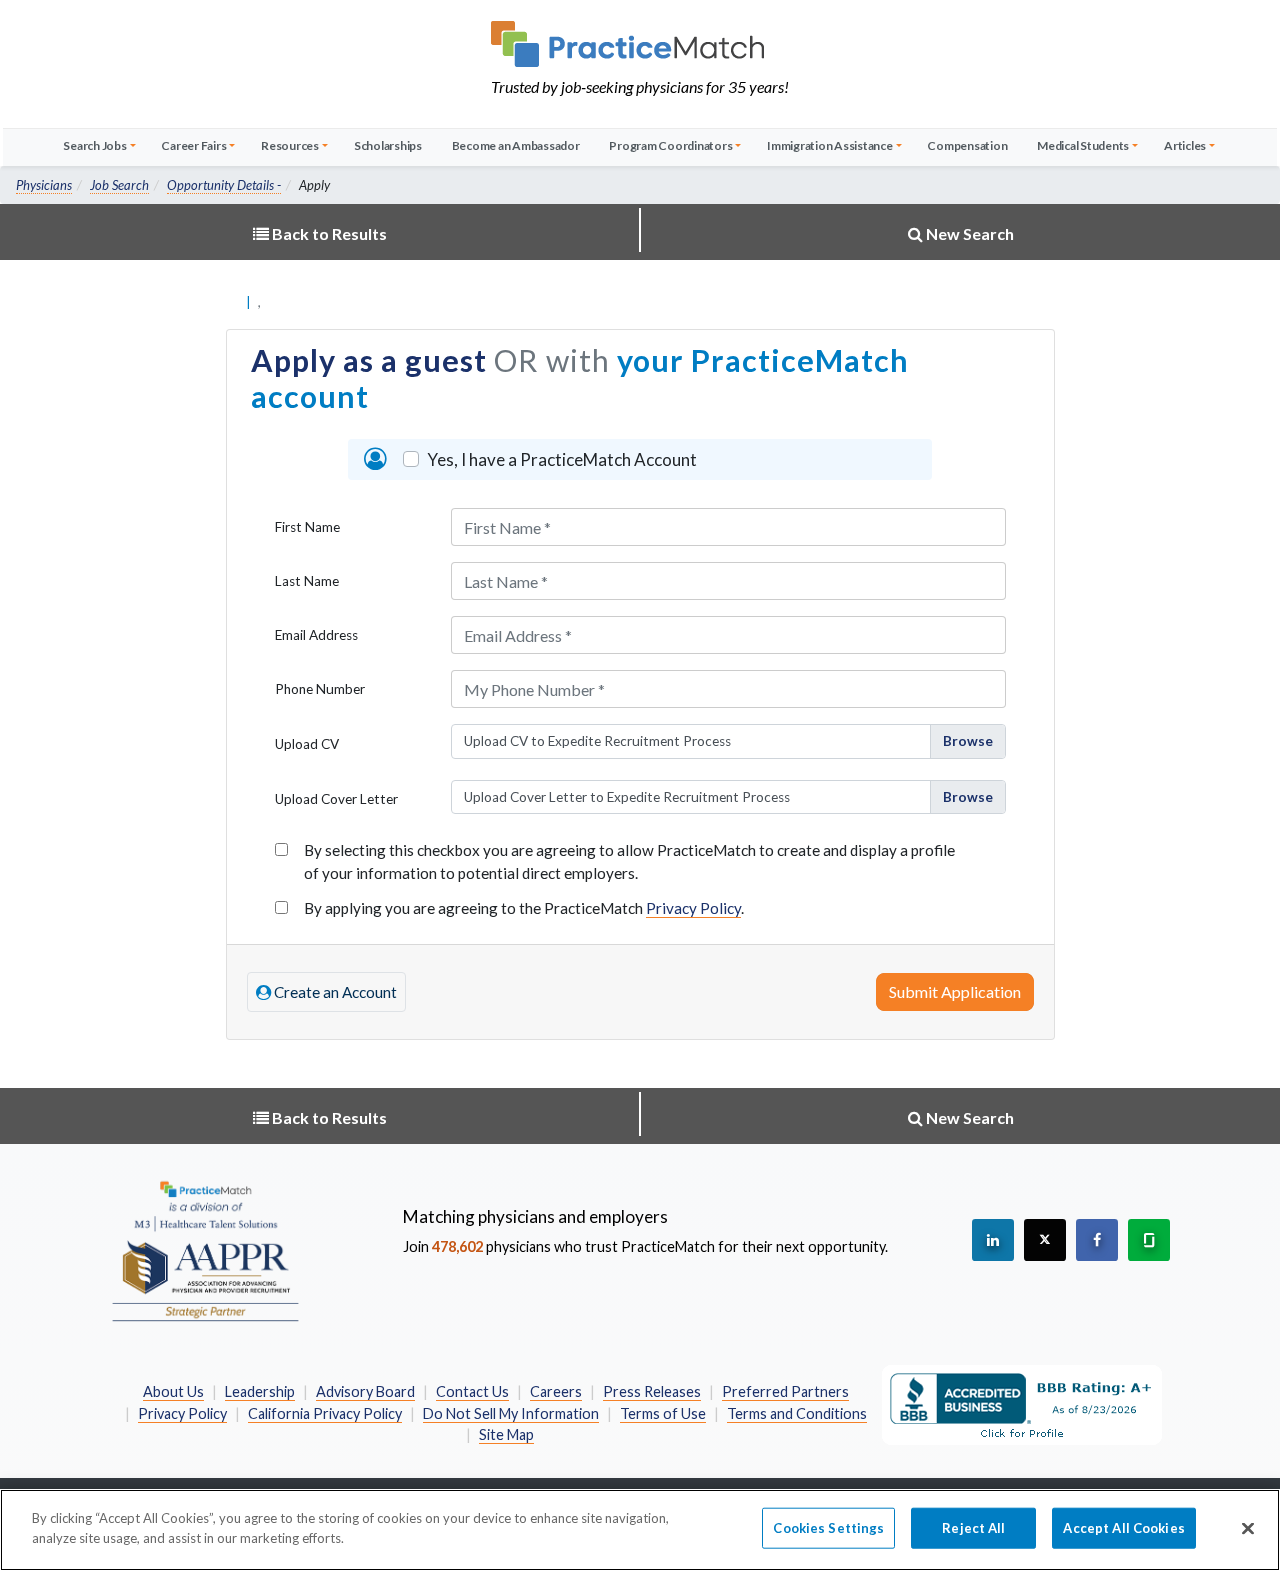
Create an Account (334, 992)
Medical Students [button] (1083, 145)
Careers (556, 1391)
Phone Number (320, 689)
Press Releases (652, 1391)
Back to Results (328, 233)
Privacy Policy (693, 908)
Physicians (44, 185)
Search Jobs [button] (94, 145)
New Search (968, 233)
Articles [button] (1185, 145)
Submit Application (955, 991)
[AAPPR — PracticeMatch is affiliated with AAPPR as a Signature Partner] (205, 1250)
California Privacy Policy (325, 1413)
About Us (173, 1391)
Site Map (506, 1434)
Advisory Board (365, 1391)
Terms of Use (663, 1413)
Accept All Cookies (1123, 1528)
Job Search (119, 185)
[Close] (1248, 1528)
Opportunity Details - (224, 185)
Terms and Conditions (797, 1413)
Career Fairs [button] (193, 145)
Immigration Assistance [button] (830, 145)
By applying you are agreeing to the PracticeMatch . (524, 908)
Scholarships (388, 145)
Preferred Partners (785, 1391)
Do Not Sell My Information (511, 1413)
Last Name (307, 581)
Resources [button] (290, 145)
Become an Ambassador (516, 145)
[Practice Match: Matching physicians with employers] (640, 44)
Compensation (967, 145)
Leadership (260, 1391)
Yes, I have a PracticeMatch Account (562, 459)
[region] (640, 1530)
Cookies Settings (828, 1528)
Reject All (973, 1528)
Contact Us (472, 1391)
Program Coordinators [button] (670, 145)
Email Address (316, 635)
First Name (307, 527)
